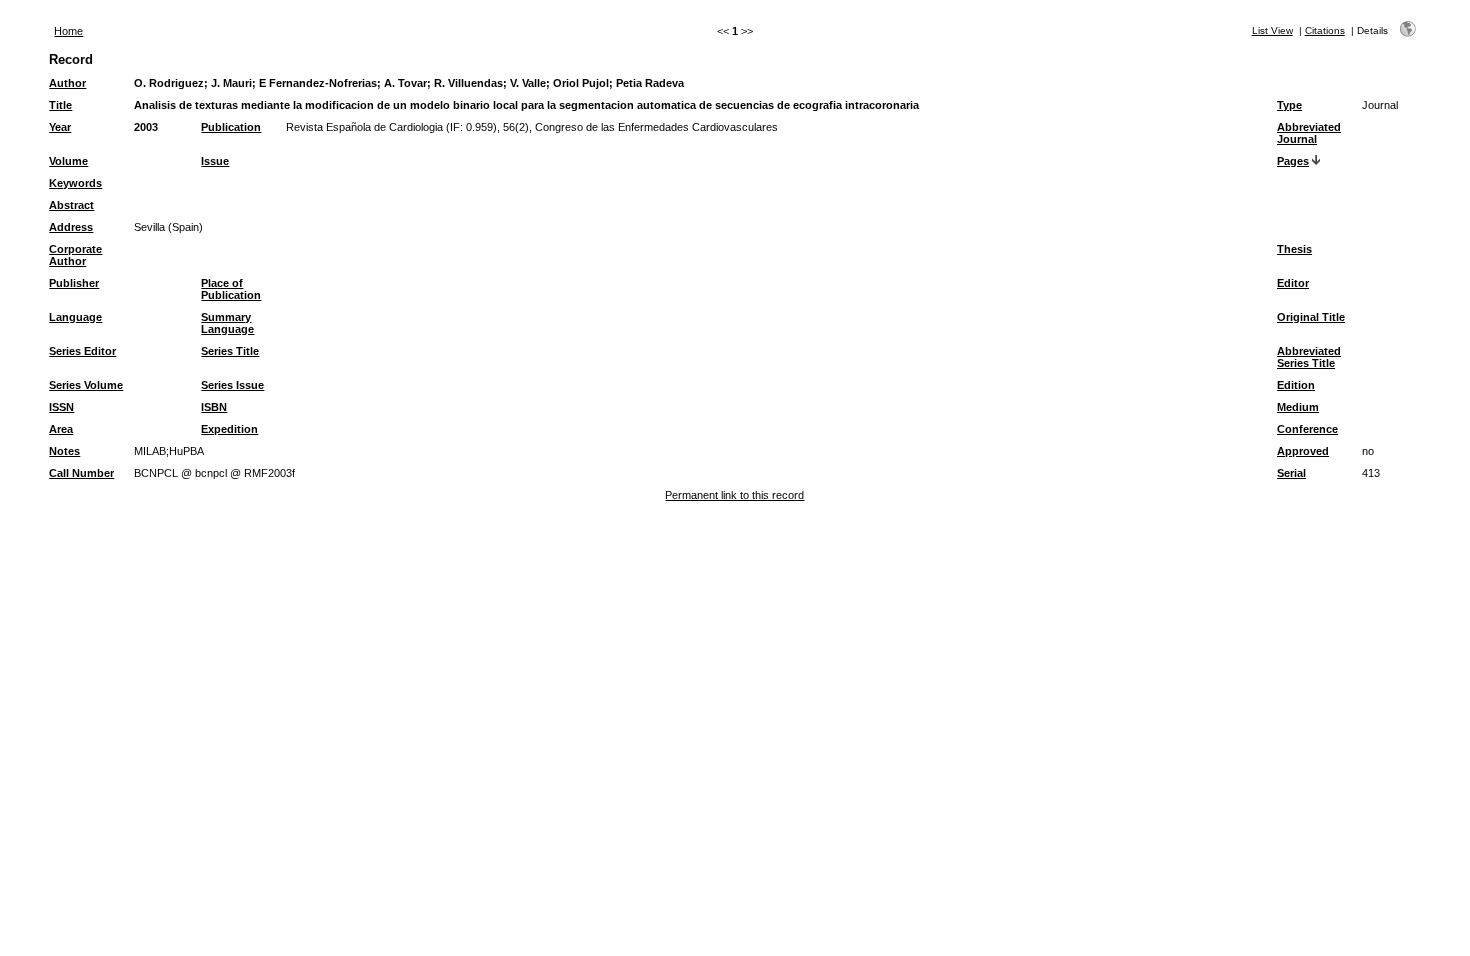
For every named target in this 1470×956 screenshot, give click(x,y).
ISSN (61, 407)
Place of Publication (231, 289)
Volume (68, 161)
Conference (1307, 429)
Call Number (81, 473)
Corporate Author (75, 255)
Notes (64, 451)
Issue (215, 161)
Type (1289, 105)
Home (68, 31)
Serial (1291, 473)
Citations (1325, 30)
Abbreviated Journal (1309, 133)
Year (60, 127)
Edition (1296, 385)
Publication (231, 127)
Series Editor (82, 351)
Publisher (74, 283)
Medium (1298, 407)
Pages (1293, 161)
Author (67, 83)
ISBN (214, 407)
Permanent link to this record (734, 495)
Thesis (1294, 249)
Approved (1303, 451)
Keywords (75, 183)
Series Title (230, 351)
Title (60, 105)
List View (1272, 30)
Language (75, 317)
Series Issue (232, 385)
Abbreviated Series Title (1309, 357)
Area (61, 429)
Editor (1293, 283)
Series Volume (86, 385)
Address (71, 227)
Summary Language (227, 323)
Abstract (71, 205)
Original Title (1311, 317)
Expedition (229, 429)
